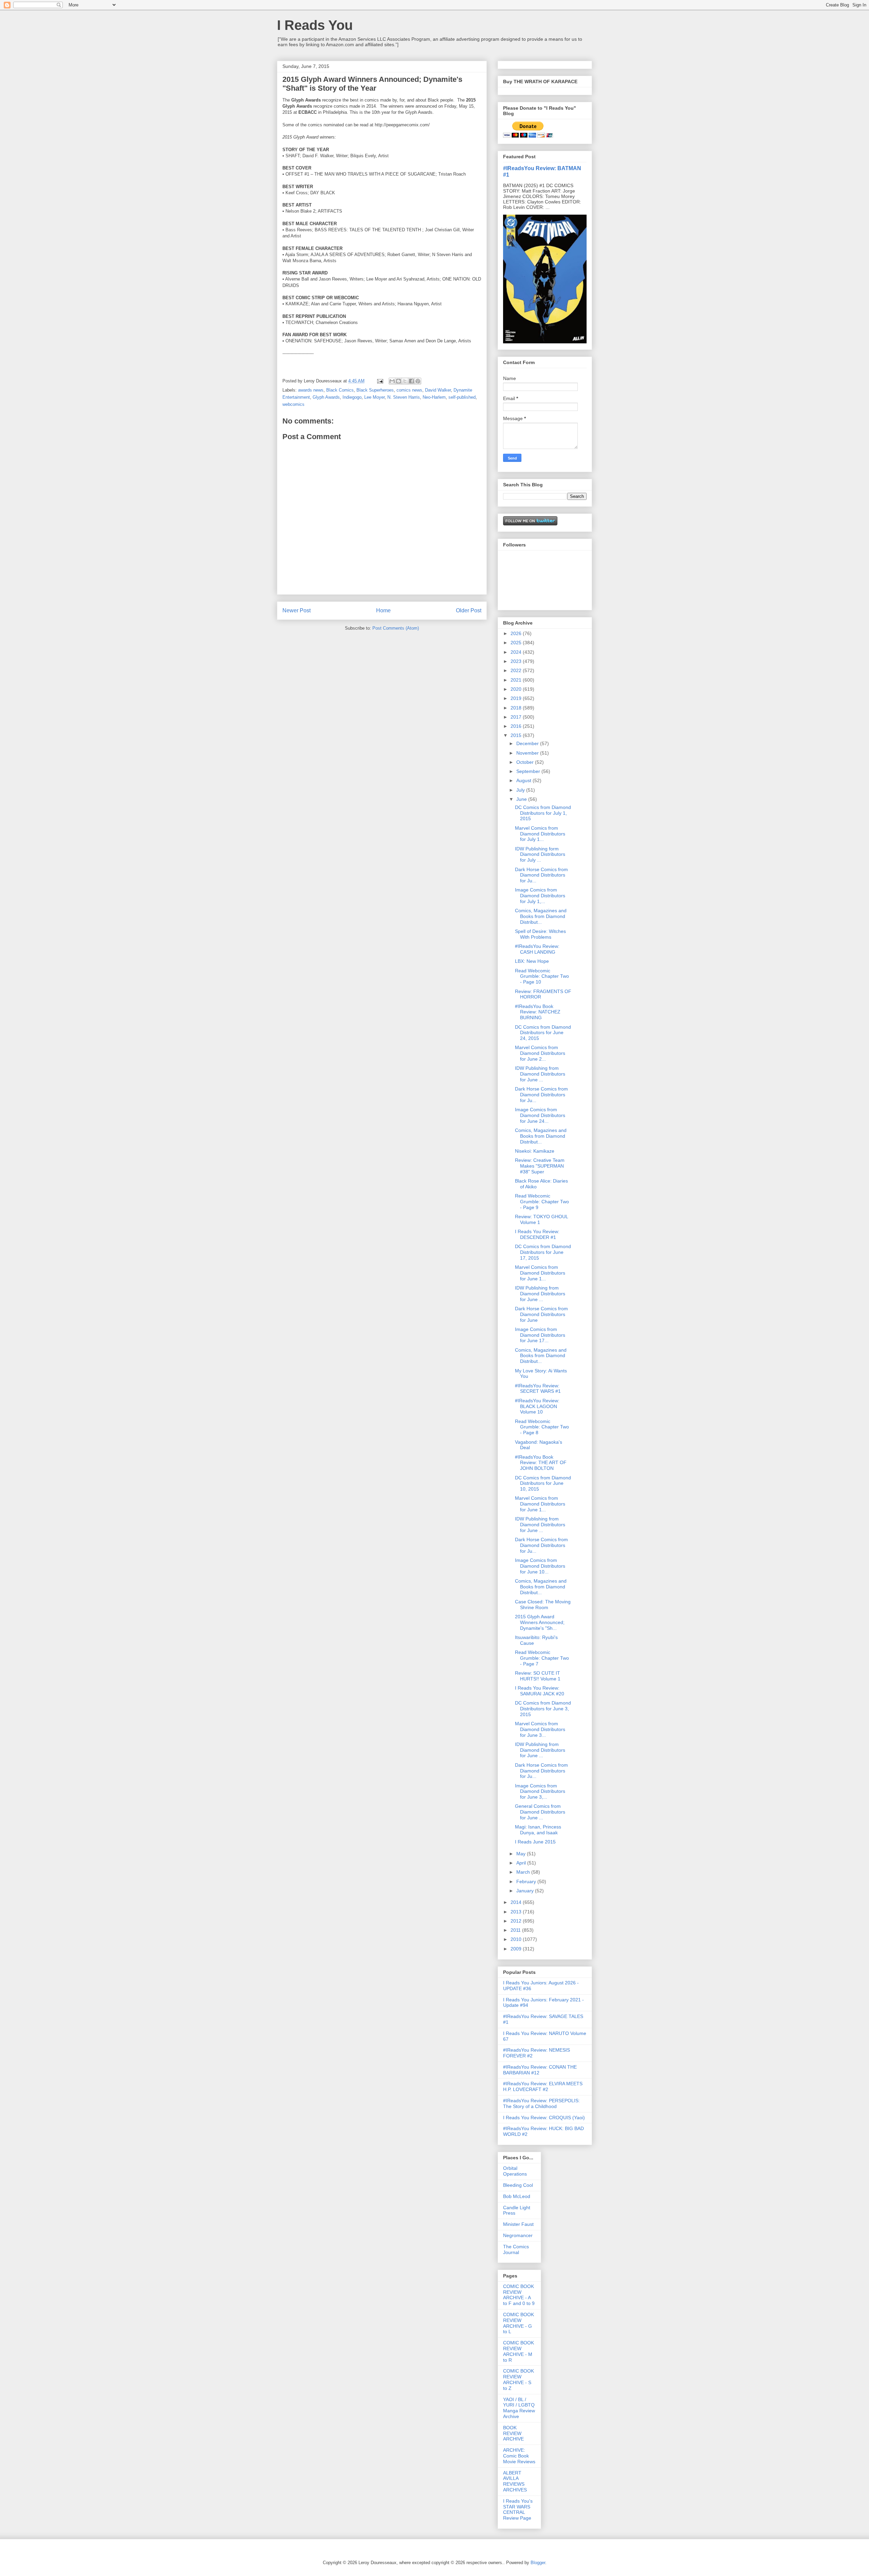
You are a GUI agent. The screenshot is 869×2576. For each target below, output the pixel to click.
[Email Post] (380, 381)
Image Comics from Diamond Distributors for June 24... (540, 1115)
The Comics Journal (516, 2249)
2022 (517, 670)
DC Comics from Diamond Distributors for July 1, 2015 (543, 813)
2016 (517, 726)
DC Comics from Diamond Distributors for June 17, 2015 (543, 1252)
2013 (517, 1912)
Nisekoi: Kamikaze (535, 1151)
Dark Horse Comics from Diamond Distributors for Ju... (541, 875)
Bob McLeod (517, 2196)
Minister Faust (518, 2224)
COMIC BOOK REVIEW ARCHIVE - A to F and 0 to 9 (519, 2295)
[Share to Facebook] (411, 381)
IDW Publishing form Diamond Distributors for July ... (540, 854)
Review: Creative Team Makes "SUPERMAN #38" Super (540, 1166)
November (528, 753)
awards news (311, 390)
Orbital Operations (515, 2171)
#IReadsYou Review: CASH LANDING (537, 949)
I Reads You (315, 25)
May (522, 1854)
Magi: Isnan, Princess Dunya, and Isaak (538, 1830)
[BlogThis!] (399, 381)
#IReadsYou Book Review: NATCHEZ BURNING (538, 1012)
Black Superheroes (375, 390)
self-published (462, 397)
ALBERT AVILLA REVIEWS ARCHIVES (515, 2481)
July (521, 790)
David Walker (438, 390)
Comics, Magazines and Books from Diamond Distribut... (541, 916)
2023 (517, 661)
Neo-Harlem (434, 397)
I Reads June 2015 (535, 1842)
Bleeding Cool (518, 2185)
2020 (517, 689)
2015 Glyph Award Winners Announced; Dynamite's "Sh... (540, 1622)
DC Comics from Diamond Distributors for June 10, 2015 (543, 1483)
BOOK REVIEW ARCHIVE (513, 2433)
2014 (517, 1902)
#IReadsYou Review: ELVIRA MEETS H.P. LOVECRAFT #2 (543, 2086)
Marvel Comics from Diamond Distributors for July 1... (540, 834)
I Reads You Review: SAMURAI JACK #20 (540, 1691)
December (528, 743)
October (526, 762)
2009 (517, 1949)
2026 (517, 633)
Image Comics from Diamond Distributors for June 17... (540, 1335)
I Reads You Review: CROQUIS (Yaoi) (544, 2118)
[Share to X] (405, 381)
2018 (517, 708)
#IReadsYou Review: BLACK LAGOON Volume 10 (537, 1406)
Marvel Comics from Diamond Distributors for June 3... (540, 1729)
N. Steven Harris (404, 397)
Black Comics (340, 390)
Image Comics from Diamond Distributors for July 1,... (540, 896)
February (527, 1881)
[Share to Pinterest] (418, 381)
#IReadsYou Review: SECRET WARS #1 (538, 1389)
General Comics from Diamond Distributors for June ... (540, 1812)
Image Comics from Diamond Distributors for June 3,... (540, 1791)
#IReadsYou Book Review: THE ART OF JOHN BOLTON (541, 1463)
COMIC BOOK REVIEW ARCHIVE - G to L (519, 2323)
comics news (409, 390)
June (522, 799)
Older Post (469, 610)
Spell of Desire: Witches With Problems (540, 934)
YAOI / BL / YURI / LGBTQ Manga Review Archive (519, 2408)
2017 (517, 717)
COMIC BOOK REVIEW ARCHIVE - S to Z (519, 2379)
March (524, 1872)
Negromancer (518, 2235)
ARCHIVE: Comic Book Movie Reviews (519, 2456)
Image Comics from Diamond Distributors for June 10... (540, 1566)
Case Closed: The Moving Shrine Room (543, 1605)
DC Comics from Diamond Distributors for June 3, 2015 (543, 1709)
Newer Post (297, 610)
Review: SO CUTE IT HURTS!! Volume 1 (538, 1676)
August (524, 780)
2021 (517, 680)
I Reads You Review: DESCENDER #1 (537, 1234)
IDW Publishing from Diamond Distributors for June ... (540, 1074)
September (529, 771)
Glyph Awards (326, 397)
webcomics (293, 404)
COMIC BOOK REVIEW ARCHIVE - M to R (519, 2351)
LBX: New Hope (532, 961)
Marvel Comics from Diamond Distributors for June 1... (540, 1273)
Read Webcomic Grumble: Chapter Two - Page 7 (542, 1658)
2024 (517, 652)
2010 (517, 1939)
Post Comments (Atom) (396, 628)
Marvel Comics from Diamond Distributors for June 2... (540, 1053)
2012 (517, 1921)
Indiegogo (352, 397)
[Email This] (392, 381)
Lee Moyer (374, 397)
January (526, 1891)
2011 (516, 1930)
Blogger (538, 2563)
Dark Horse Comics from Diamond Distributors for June (541, 1314)
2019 (517, 698)
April (522, 1863)
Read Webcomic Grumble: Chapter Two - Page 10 (542, 976)
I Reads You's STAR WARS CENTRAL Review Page (518, 2509)
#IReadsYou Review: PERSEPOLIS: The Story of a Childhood (541, 2103)
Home (383, 610)
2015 (517, 735)
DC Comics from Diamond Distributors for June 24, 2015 (543, 1033)
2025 (517, 643)
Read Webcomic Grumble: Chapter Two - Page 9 (542, 1202)
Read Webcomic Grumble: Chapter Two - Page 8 (542, 1427)
